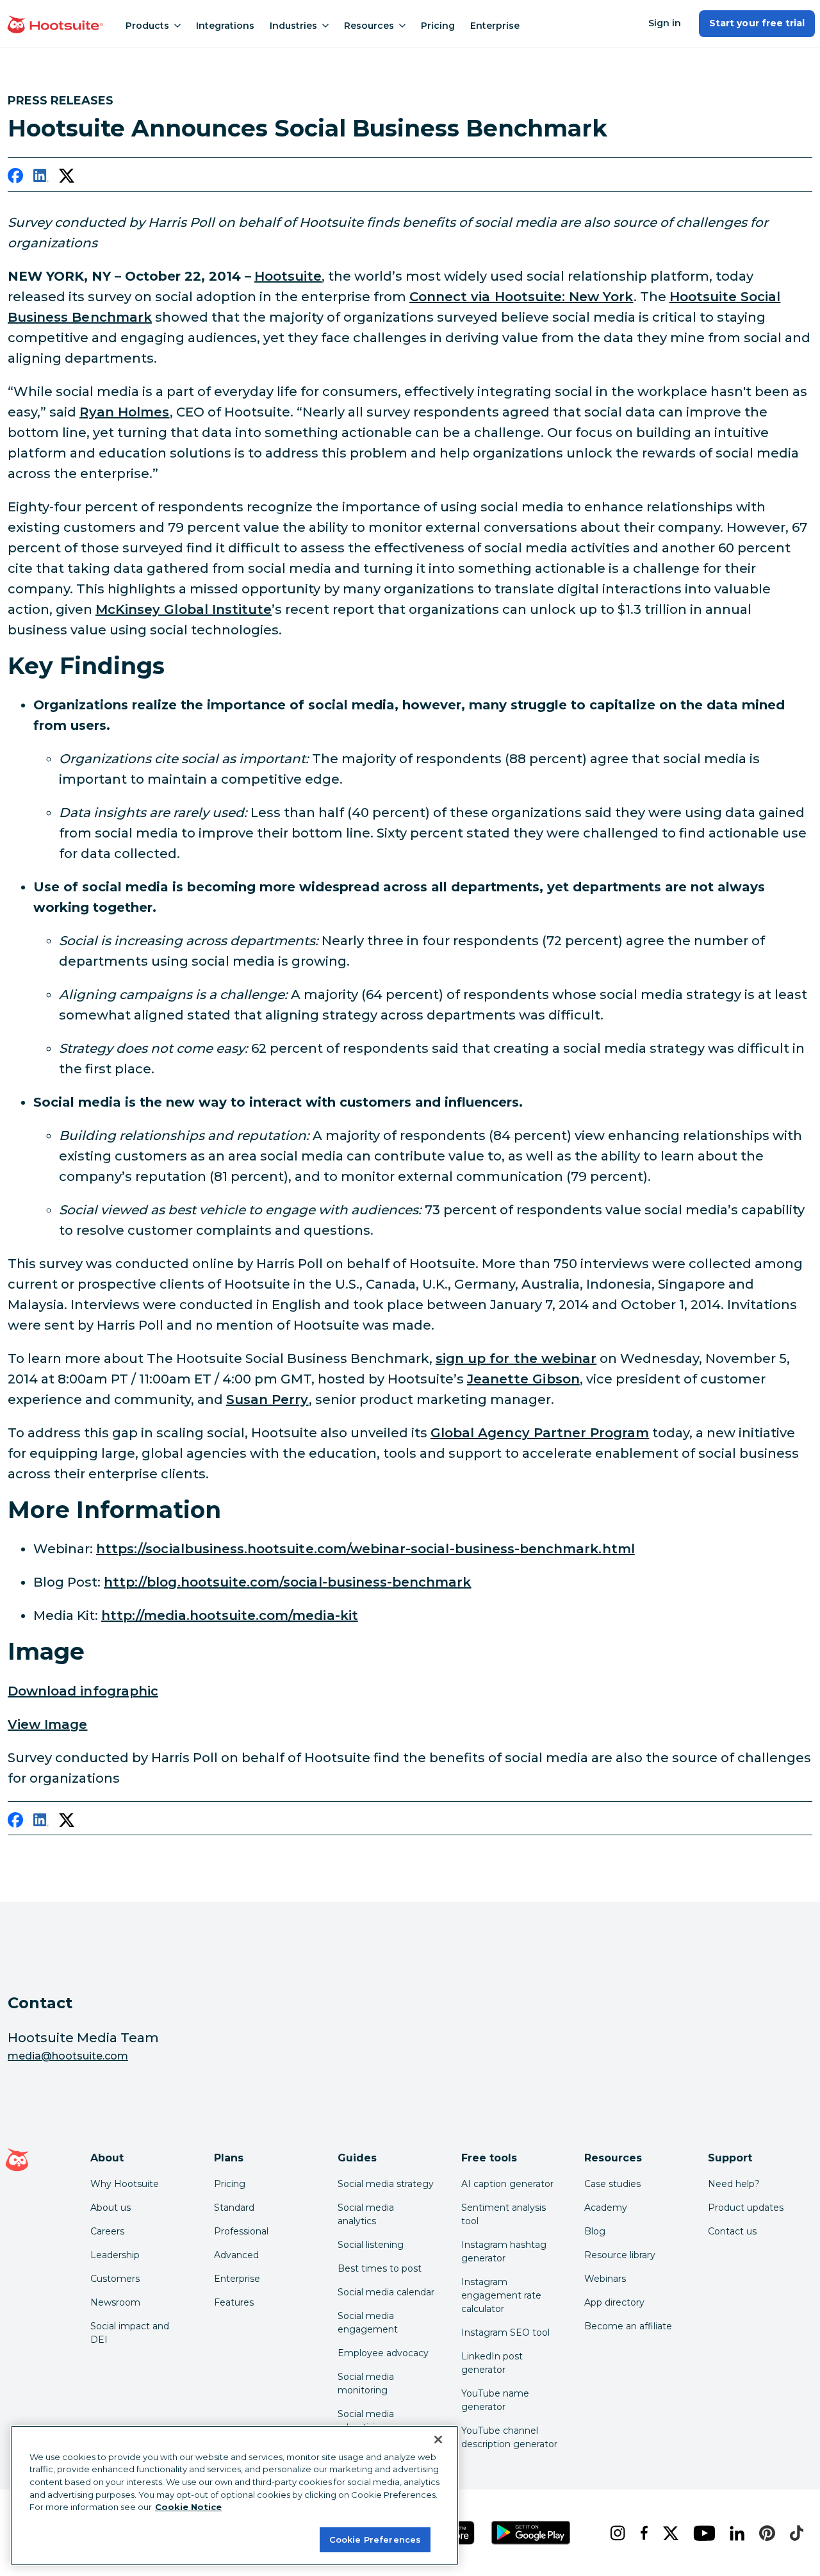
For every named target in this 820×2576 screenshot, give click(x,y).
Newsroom (115, 2302)
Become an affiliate (628, 2326)
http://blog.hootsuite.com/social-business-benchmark (288, 1582)
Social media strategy (386, 2184)
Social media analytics (366, 2214)
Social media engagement (368, 2323)
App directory (614, 2302)
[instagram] (615, 2533)
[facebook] (15, 178)
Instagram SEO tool (505, 2332)
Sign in (665, 23)
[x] (668, 2533)
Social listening (371, 2245)
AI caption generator (507, 2184)
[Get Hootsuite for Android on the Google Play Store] (531, 2533)
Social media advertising (366, 2421)
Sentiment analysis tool (504, 2214)
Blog (595, 2231)
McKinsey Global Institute (184, 609)
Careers (107, 2231)
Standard (234, 2208)
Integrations (225, 26)
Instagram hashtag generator (504, 2251)
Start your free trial (757, 23)
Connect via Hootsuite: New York (521, 297)
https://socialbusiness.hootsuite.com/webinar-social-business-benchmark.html (365, 1549)
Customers (115, 2279)
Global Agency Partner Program (540, 1433)
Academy (606, 2208)
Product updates (746, 2208)
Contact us (732, 2231)
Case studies (612, 2184)
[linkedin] (41, 178)
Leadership (115, 2255)
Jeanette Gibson (523, 1379)
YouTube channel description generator (509, 2437)
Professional (241, 2231)
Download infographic (83, 1691)
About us (111, 2208)
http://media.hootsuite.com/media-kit (230, 1615)
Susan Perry (267, 1399)
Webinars (605, 2279)
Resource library (620, 2255)
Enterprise (495, 26)
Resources (369, 26)
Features (234, 2302)
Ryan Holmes (125, 412)
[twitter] (67, 178)
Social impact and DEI (130, 2333)
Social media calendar (386, 2292)
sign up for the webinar (516, 1358)
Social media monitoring (366, 2383)
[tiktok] (794, 2533)
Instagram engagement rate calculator (501, 2295)
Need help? (734, 2184)
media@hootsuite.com (68, 2056)
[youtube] (701, 2533)
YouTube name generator (495, 2400)
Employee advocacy (383, 2353)
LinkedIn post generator (492, 2363)
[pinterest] (764, 2533)
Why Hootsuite (125, 2184)
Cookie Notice (188, 2507)
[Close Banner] (438, 2440)
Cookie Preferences (375, 2539)
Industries (293, 26)
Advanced (236, 2255)
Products (147, 26)
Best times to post (380, 2268)
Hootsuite (288, 276)
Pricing (438, 26)
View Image (48, 1724)
